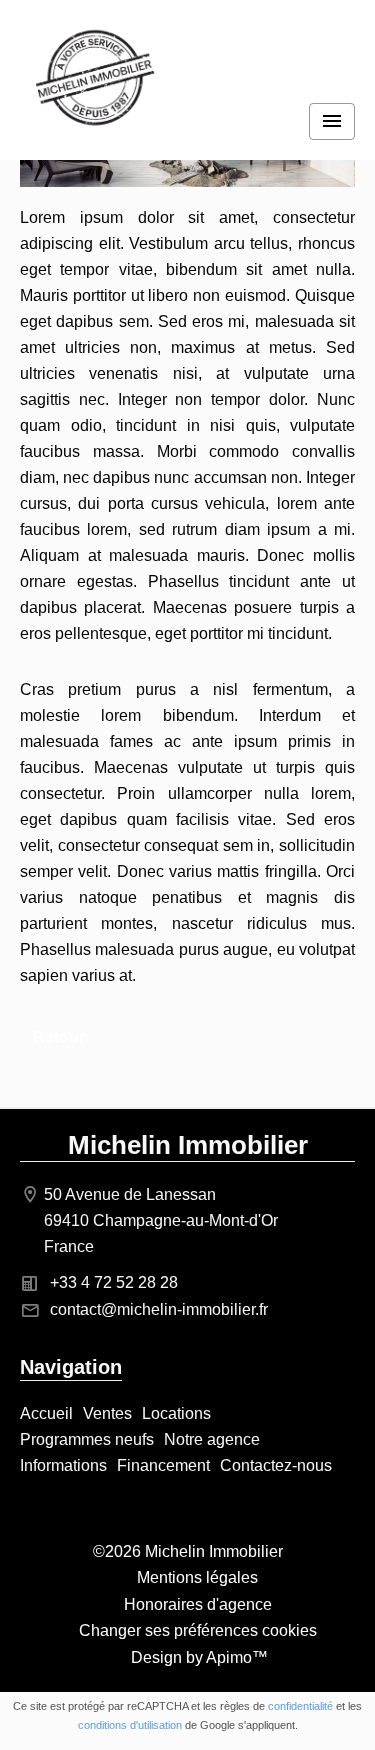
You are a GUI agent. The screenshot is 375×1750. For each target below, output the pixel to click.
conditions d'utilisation (130, 1725)
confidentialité (300, 1706)
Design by (197, 1657)
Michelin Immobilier (188, 1145)
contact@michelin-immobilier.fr (159, 1309)
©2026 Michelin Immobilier (188, 1551)
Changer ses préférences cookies (198, 1630)
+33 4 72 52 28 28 (114, 1282)
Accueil (95, 80)
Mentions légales (197, 1577)
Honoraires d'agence (198, 1604)
